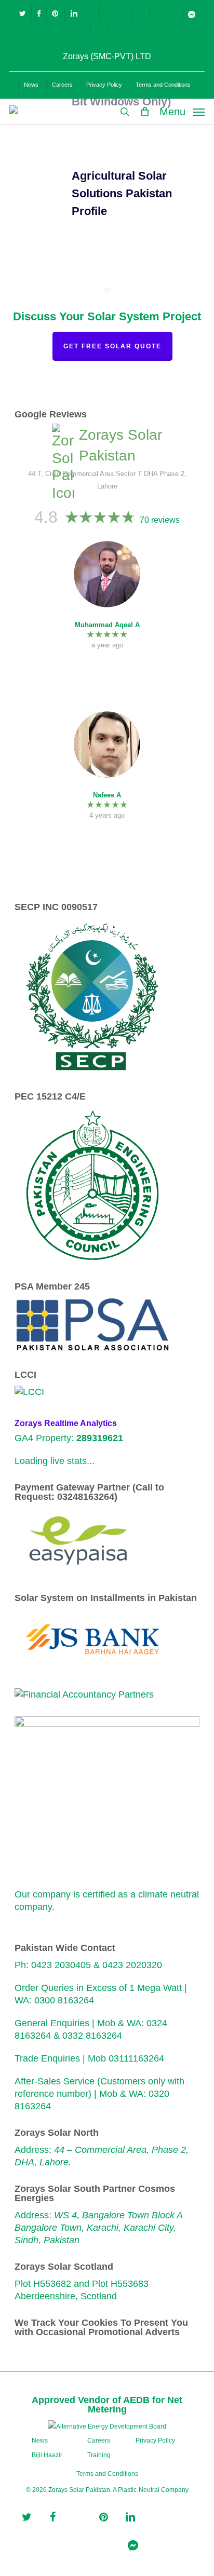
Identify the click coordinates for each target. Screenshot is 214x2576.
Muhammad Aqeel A (107, 625)
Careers (99, 2441)
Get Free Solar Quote (112, 346)
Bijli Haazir (47, 2455)
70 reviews (160, 520)
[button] (182, 111)
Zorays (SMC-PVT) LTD (107, 56)
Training (99, 2455)
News (40, 2441)
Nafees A (107, 795)
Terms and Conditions (107, 2474)
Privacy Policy (155, 2441)
